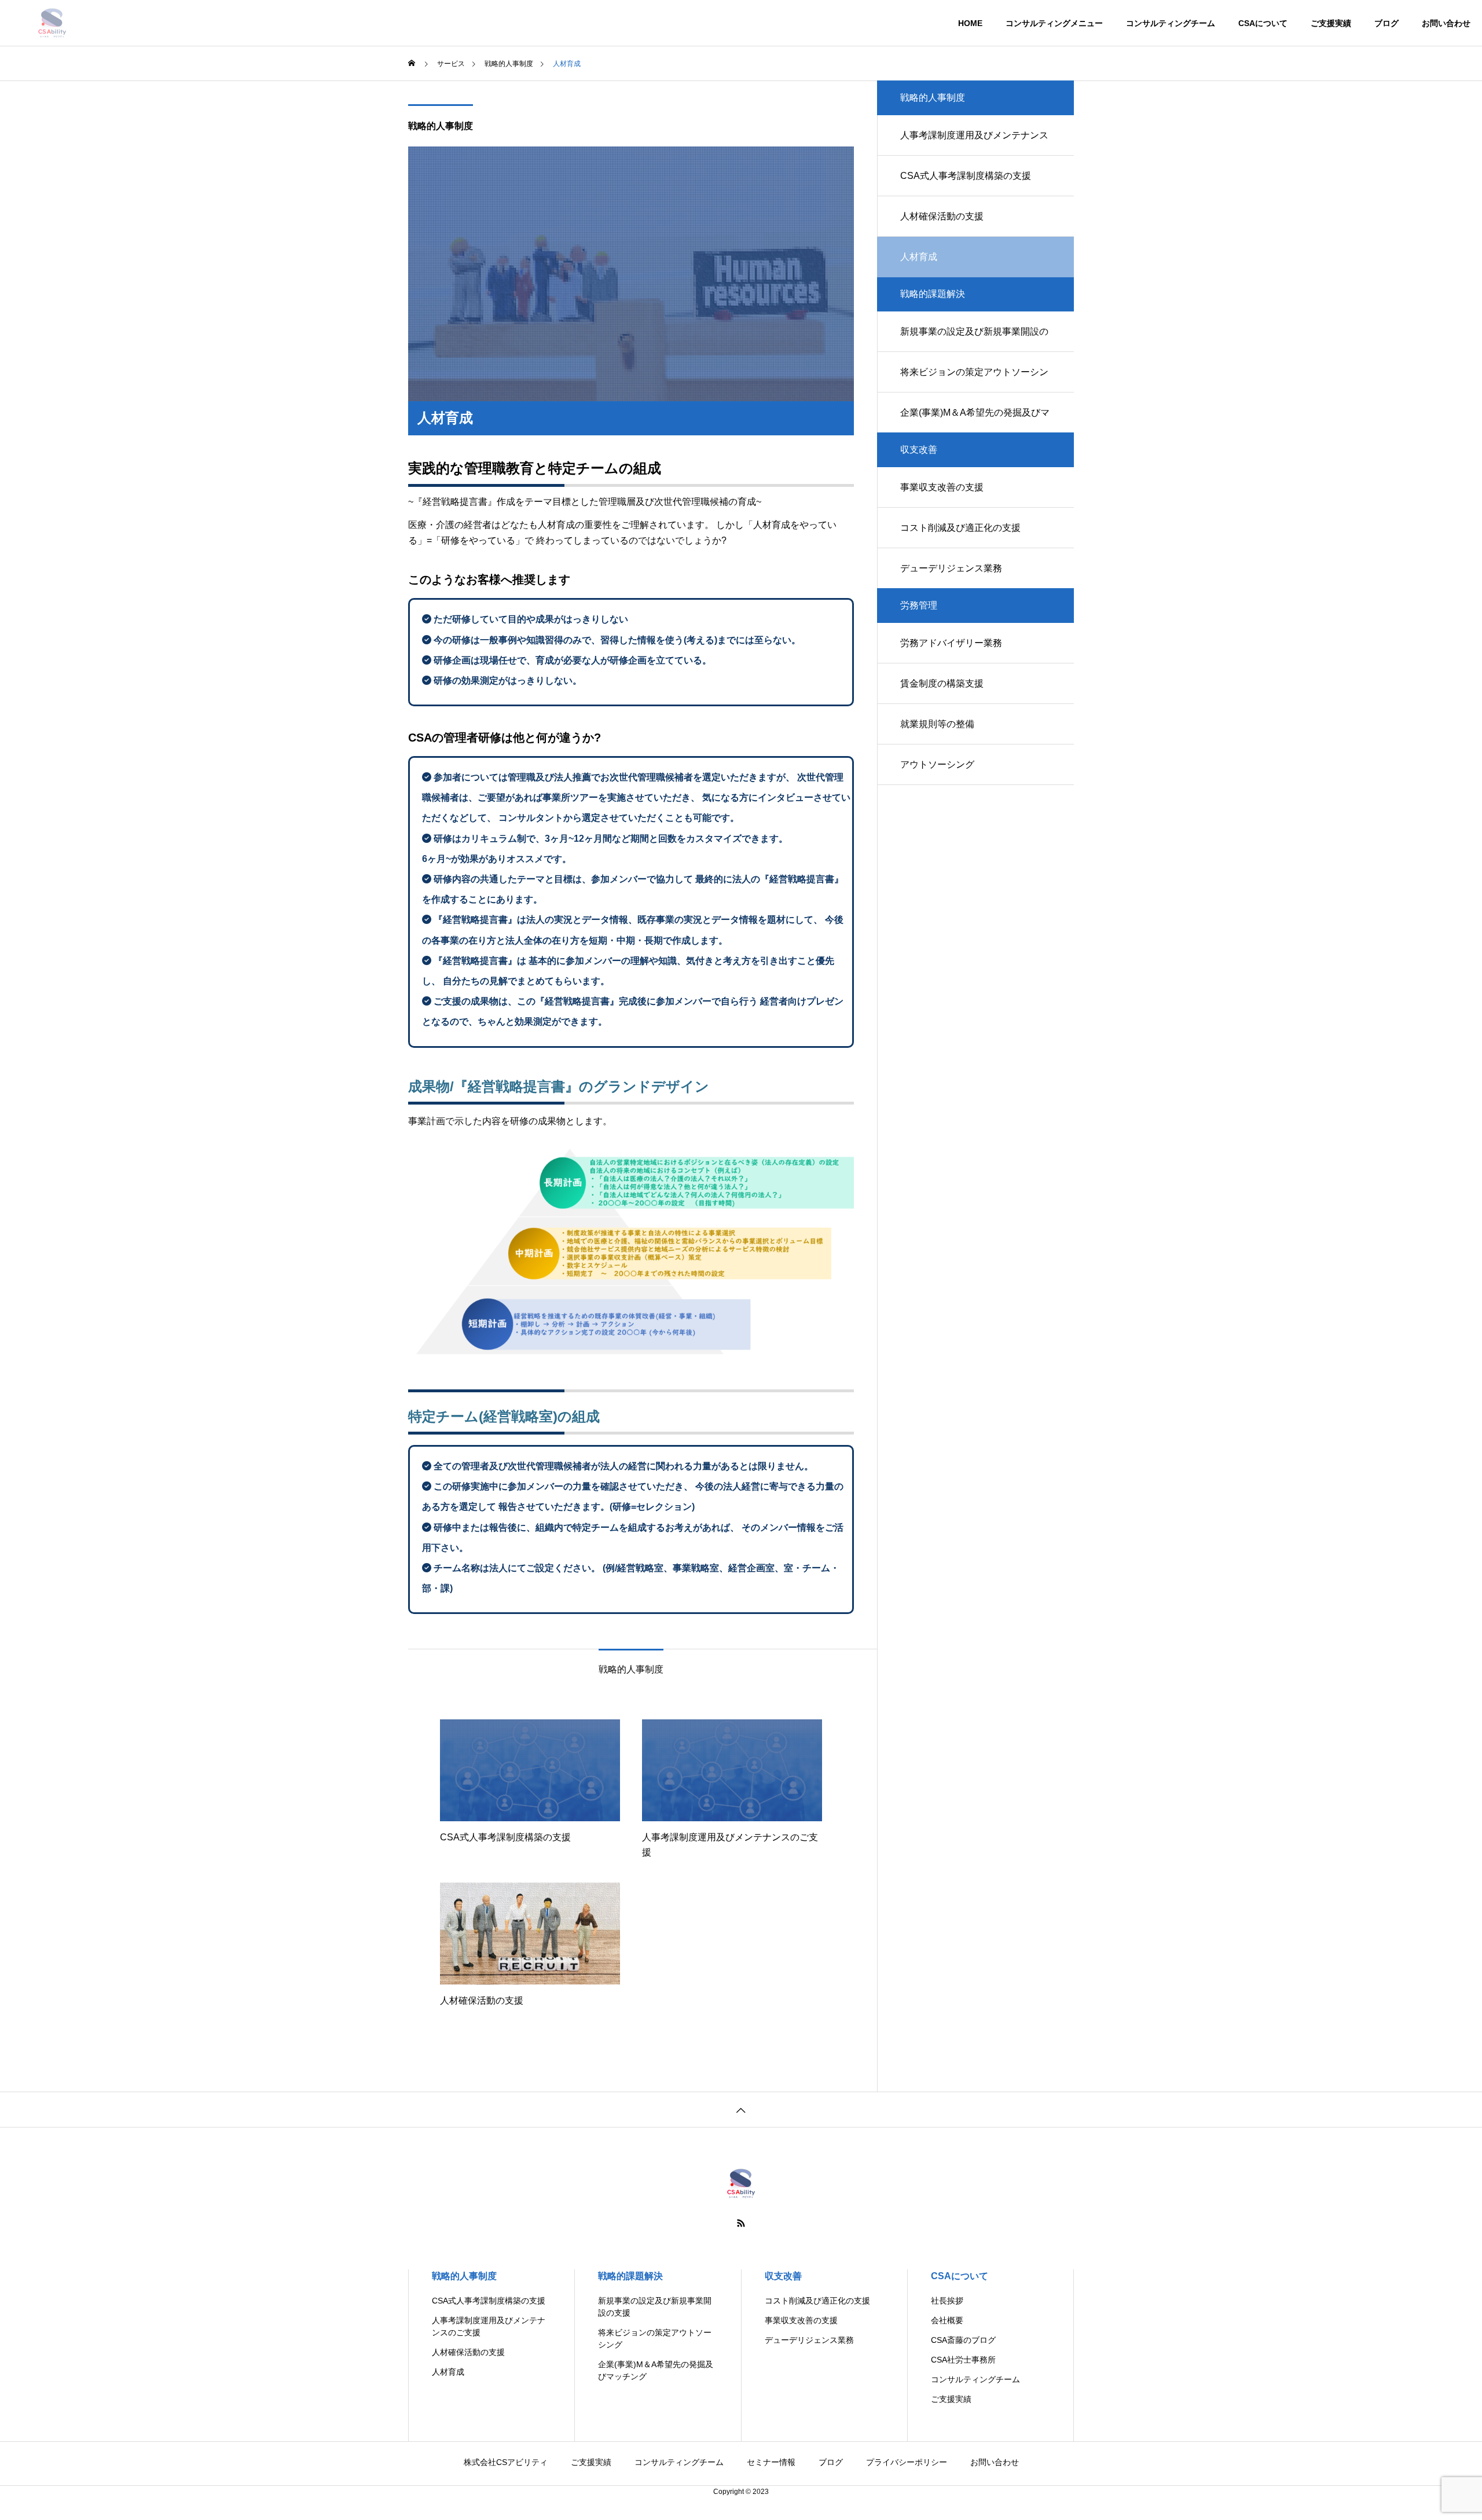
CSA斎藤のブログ (963, 2340)
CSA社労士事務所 (963, 2360)
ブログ (1386, 23)
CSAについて (1263, 23)
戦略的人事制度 (441, 126)
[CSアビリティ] (52, 23)
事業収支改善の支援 (942, 487)
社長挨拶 (947, 2301)
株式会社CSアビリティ (506, 2462)
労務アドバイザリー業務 (951, 643)
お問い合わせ (1446, 23)
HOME (970, 23)
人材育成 (448, 2372)
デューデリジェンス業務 (951, 568)
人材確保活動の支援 (942, 216)
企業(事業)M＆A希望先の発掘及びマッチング (975, 420)
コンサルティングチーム (1171, 23)
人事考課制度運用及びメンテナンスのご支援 (974, 143)
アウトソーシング (937, 764)
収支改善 (783, 2276)
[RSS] (741, 2223)
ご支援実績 (1331, 23)
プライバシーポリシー (907, 2462)
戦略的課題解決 (630, 2276)
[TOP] (741, 2109)
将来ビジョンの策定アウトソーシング (974, 380)
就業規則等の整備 (937, 724)
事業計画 (427, 1121)
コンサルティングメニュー (1054, 23)
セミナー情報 (771, 2462)
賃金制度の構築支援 (942, 683)
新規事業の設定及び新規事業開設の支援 (974, 339)
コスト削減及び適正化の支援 (960, 528)
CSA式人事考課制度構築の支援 (966, 176)
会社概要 (947, 2320)
